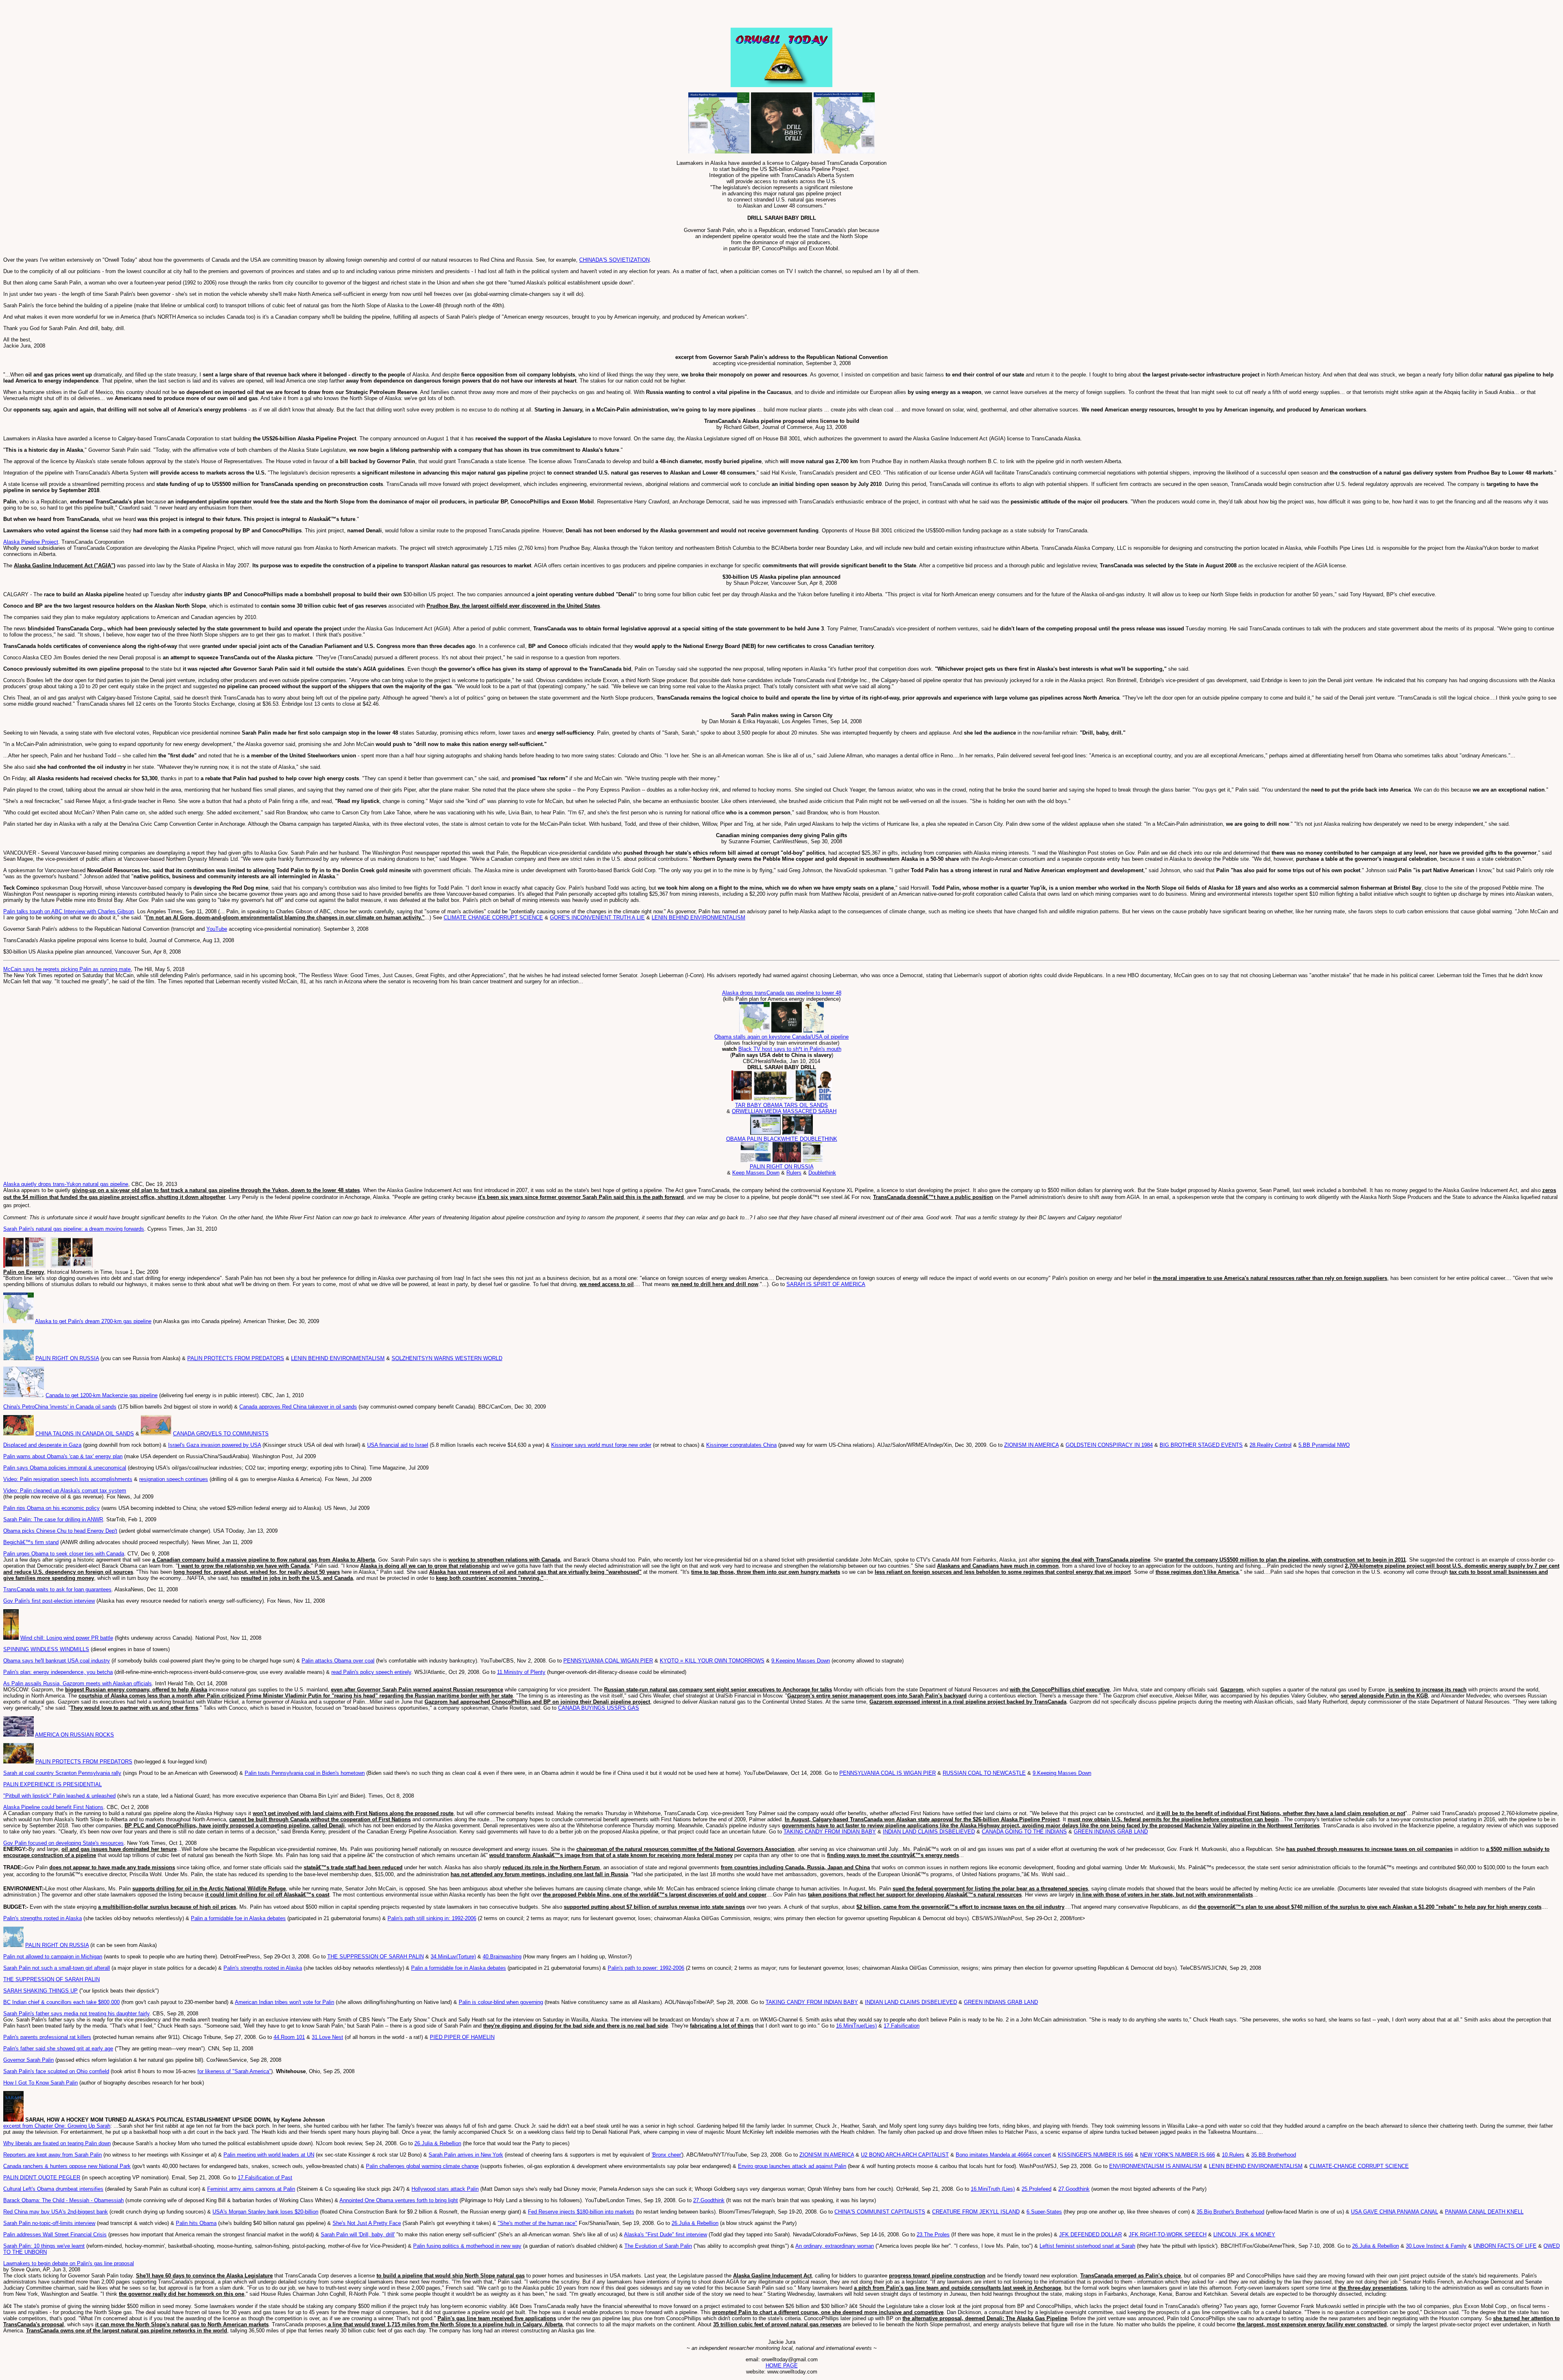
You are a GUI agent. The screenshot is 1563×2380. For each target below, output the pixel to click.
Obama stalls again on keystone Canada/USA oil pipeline (781, 1037)
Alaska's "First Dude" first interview (665, 2235)
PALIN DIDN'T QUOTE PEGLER (42, 2178)
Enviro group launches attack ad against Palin (792, 2166)
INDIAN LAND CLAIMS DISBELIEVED (929, 1832)
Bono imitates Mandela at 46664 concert (1003, 2155)
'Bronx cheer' (667, 2155)
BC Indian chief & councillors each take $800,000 (61, 2002)
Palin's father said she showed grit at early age (58, 2049)
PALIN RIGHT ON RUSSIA (782, 1167)
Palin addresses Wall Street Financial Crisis (55, 2235)
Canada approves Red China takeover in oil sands (298, 1407)
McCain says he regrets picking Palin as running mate (67, 969)
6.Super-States (1044, 2212)
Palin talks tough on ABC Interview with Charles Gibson (69, 911)
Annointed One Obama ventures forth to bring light (399, 2200)
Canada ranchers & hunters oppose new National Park (67, 2166)
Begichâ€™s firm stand (31, 1542)
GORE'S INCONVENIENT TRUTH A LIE (597, 918)
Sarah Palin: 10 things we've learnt (44, 2246)
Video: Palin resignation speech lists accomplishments (68, 1479)
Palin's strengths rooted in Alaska (43, 1918)
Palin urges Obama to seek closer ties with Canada (64, 1554)
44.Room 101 (289, 2037)
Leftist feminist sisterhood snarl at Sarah (1087, 2246)
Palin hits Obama (196, 2223)
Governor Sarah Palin (28, 2060)
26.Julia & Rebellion (438, 2143)
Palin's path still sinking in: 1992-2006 (432, 1918)
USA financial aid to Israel (398, 1445)
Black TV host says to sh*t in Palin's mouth (790, 1049)
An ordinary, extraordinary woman (835, 2246)
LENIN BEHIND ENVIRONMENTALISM (698, 918)
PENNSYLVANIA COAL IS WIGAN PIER (888, 1773)
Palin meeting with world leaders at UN (269, 2155)
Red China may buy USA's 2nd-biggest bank (56, 2212)
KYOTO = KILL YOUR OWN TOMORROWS (712, 1661)
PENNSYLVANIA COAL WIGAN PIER (608, 1661)
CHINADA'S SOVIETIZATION (614, 260)
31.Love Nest (327, 2037)
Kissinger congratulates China (741, 1445)
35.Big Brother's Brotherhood (1230, 2212)
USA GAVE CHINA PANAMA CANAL (1394, 2212)
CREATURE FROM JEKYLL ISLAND (976, 2212)
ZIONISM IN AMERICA (1031, 1445)
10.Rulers (1233, 2155)
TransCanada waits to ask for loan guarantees (57, 1589)
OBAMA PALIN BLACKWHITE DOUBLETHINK (782, 1139)
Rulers (794, 1173)
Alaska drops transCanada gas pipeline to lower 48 (782, 993)
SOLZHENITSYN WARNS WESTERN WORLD (447, 1358)
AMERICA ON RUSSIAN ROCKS (74, 1735)
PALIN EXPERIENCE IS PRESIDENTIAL (53, 1784)
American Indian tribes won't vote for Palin (285, 2002)
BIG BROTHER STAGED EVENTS (1201, 1445)
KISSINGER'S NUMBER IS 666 (1096, 2155)
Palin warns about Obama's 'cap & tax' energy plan (63, 1456)
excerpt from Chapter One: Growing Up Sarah (57, 2126)
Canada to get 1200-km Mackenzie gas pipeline (102, 1395)
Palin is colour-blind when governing (501, 2002)
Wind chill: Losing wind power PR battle (67, 1638)
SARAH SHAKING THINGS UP (40, 1991)
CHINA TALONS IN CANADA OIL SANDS (85, 1434)
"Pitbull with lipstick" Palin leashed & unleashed (59, 1796)
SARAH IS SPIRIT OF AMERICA (826, 1284)
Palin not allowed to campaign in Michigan (53, 1957)
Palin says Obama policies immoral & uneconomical (65, 1468)
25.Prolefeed (1037, 2189)
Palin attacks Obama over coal (338, 1661)
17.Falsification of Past (265, 2178)
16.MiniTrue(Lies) (856, 2026)
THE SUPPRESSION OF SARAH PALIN (375, 1957)
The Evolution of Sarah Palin (658, 2246)
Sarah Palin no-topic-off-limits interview (49, 2223)
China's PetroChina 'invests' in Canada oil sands (60, 1407)
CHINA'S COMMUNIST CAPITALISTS (880, 2212)
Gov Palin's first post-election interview (49, 1601)
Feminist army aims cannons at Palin (251, 2189)
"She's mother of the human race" (537, 2223)
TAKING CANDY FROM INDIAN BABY (830, 1832)
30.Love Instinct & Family (1436, 2246)
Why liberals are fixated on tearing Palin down (57, 2143)
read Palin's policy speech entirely (371, 1672)
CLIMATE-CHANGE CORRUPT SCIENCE (1359, 2166)
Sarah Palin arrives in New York (466, 2155)
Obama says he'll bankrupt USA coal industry (57, 1661)
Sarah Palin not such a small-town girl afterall (57, 1968)
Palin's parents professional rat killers (47, 2037)
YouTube (217, 929)
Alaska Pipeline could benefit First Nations (53, 1807)
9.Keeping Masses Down (801, 1661)
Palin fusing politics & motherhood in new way (467, 2246)
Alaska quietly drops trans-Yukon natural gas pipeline (66, 1184)
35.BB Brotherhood (1274, 2155)
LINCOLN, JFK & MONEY (1244, 2235)
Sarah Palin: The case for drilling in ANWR (53, 1519)
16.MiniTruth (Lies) (993, 2189)
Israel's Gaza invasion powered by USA (215, 1445)
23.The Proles (933, 2235)
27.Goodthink (1074, 2189)
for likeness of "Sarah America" (234, 2071)
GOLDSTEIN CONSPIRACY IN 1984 (1109, 1445)
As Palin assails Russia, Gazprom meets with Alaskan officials (78, 1683)
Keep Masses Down (756, 1173)
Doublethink (822, 1173)
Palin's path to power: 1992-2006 (646, 1968)
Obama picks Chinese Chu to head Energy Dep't (60, 1531)
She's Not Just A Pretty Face (367, 2223)
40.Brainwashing (502, 1957)
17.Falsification (902, 2026)
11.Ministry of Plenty (521, 1672)
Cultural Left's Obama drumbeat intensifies (53, 2189)
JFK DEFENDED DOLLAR (1090, 2235)
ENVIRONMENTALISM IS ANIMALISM (1156, 2166)
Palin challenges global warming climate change (422, 2166)
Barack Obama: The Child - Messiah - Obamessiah (63, 2200)
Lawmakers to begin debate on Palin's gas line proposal (69, 2263)
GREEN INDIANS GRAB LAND (1111, 1832)
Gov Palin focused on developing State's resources (63, 1843)
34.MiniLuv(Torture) (453, 1957)
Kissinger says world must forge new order (601, 1445)
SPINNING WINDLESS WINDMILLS (46, 1649)
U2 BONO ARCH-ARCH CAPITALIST (905, 2155)
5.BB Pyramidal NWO (1324, 1445)
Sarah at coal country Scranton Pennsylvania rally (62, 1773)
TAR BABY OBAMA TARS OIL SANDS (781, 1105)
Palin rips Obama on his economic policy (51, 1508)
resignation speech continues (174, 1479)
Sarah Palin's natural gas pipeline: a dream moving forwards (74, 1229)
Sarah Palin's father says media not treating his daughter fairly (76, 2014)
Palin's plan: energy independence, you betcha (58, 1672)
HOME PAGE (782, 2366)
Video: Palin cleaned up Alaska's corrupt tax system (65, 1491)
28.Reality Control (1271, 1445)
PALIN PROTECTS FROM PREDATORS (236, 1358)
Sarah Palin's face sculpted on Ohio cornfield (56, 2071)
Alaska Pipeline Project (31, 542)
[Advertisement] (99, 15)
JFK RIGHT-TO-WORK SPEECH (1168, 2235)
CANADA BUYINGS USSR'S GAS (599, 1708)
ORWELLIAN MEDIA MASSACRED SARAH (784, 1111)
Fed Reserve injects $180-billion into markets (581, 2212)
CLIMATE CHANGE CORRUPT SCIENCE (493, 918)
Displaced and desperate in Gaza (42, 1445)
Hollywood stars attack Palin (445, 2189)
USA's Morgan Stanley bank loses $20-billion (265, 2212)
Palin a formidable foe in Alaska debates (238, 1918)
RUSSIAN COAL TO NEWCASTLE (984, 1773)
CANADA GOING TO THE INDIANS (1024, 1832)
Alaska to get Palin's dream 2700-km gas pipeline (93, 1321)
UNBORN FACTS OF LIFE (1505, 2246)
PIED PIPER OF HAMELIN (462, 2037)
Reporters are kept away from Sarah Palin (53, 2155)
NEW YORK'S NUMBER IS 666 (1178, 2155)
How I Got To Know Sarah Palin (40, 2083)
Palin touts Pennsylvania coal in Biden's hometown (305, 1773)
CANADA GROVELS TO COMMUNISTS (221, 1434)
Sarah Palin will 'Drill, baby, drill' (358, 2235)
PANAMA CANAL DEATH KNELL (1484, 2212)
